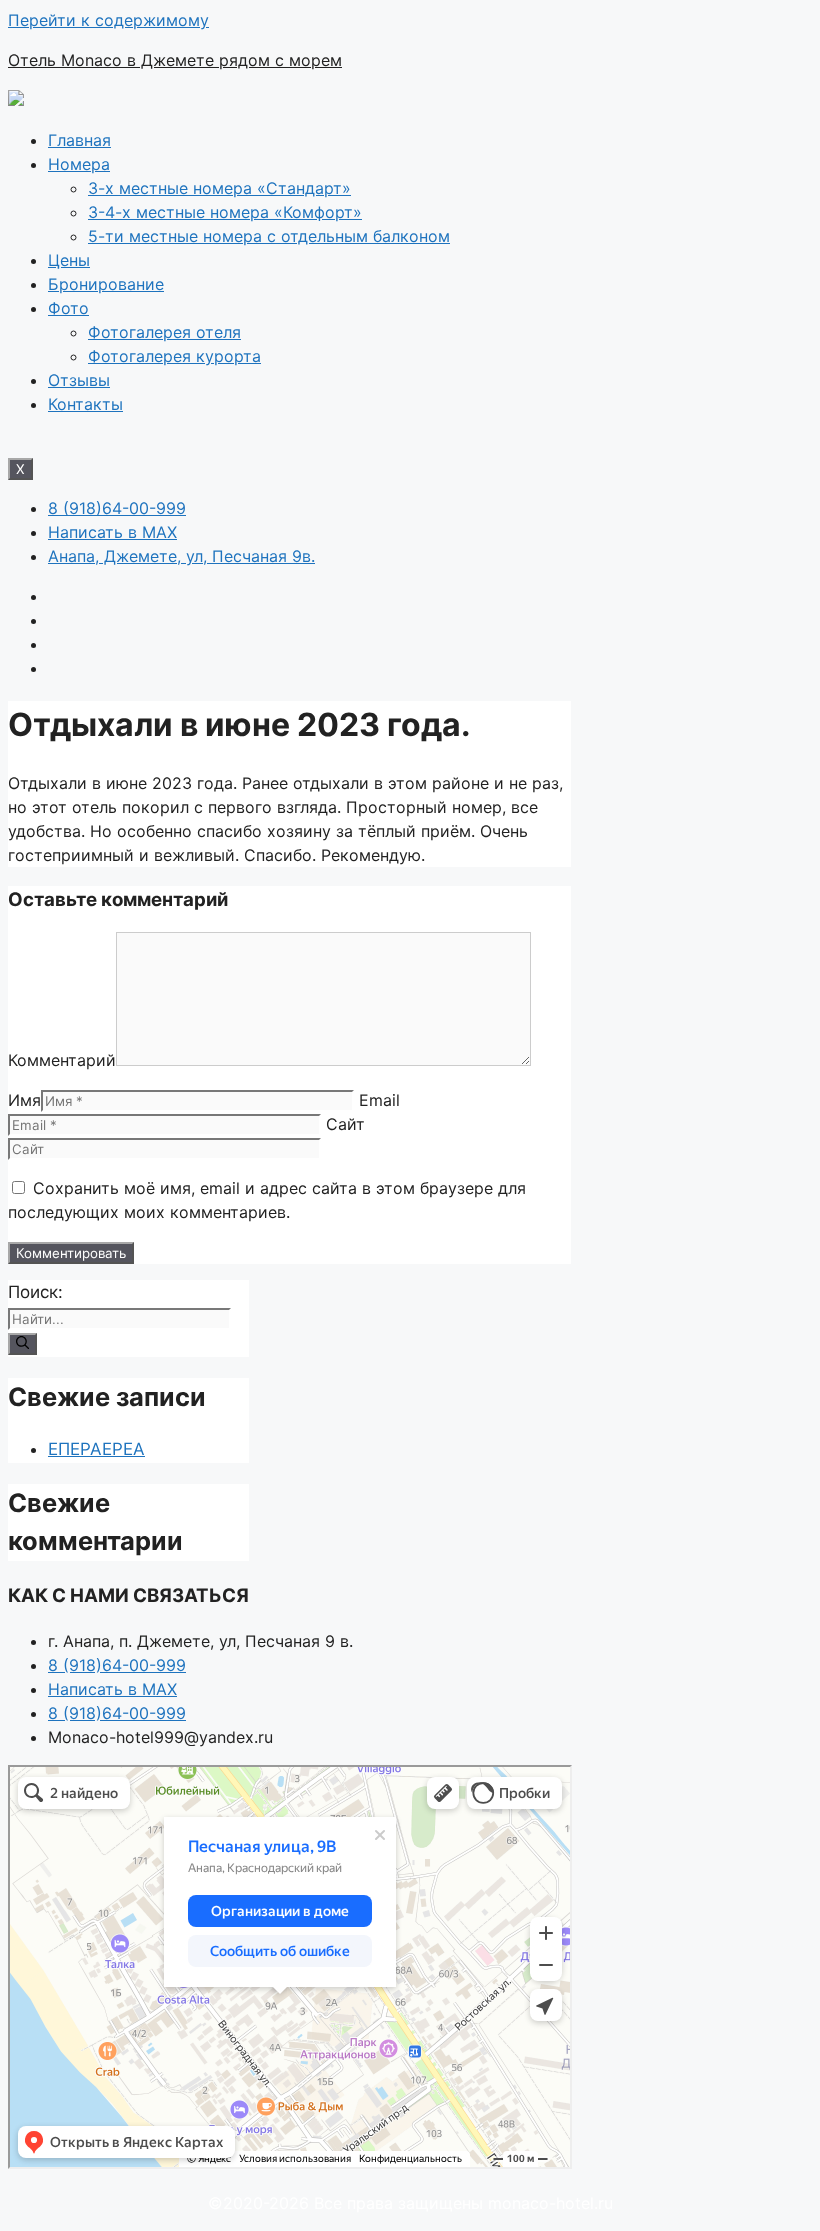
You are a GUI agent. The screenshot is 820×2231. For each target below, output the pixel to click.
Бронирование (106, 284)
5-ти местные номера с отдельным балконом (269, 236)
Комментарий (62, 1060)
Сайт (345, 1124)
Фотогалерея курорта (174, 356)
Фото (68, 308)
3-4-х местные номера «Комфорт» (225, 212)
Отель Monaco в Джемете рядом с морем (175, 60)
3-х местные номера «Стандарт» (219, 188)
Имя (24, 1100)
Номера (79, 164)
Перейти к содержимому (108, 20)
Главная (79, 140)
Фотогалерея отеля (164, 332)
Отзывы (79, 380)
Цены (69, 260)
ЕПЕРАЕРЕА (96, 1449)
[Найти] (22, 1344)
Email (379, 1100)
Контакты (85, 404)
